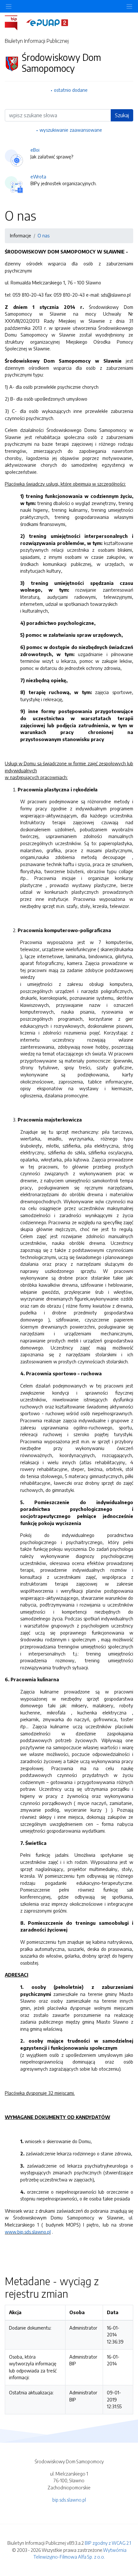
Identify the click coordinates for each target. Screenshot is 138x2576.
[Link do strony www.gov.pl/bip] (15, 22)
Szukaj (122, 115)
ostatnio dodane (71, 90)
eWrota (38, 177)
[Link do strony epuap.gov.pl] (47, 22)
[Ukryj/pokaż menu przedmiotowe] (9, 6)
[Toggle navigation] (129, 6)
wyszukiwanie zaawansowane (71, 130)
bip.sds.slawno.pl (69, 2500)
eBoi (35, 150)
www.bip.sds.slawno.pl (28, 2232)
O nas (43, 235)
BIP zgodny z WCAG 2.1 (108, 2543)
